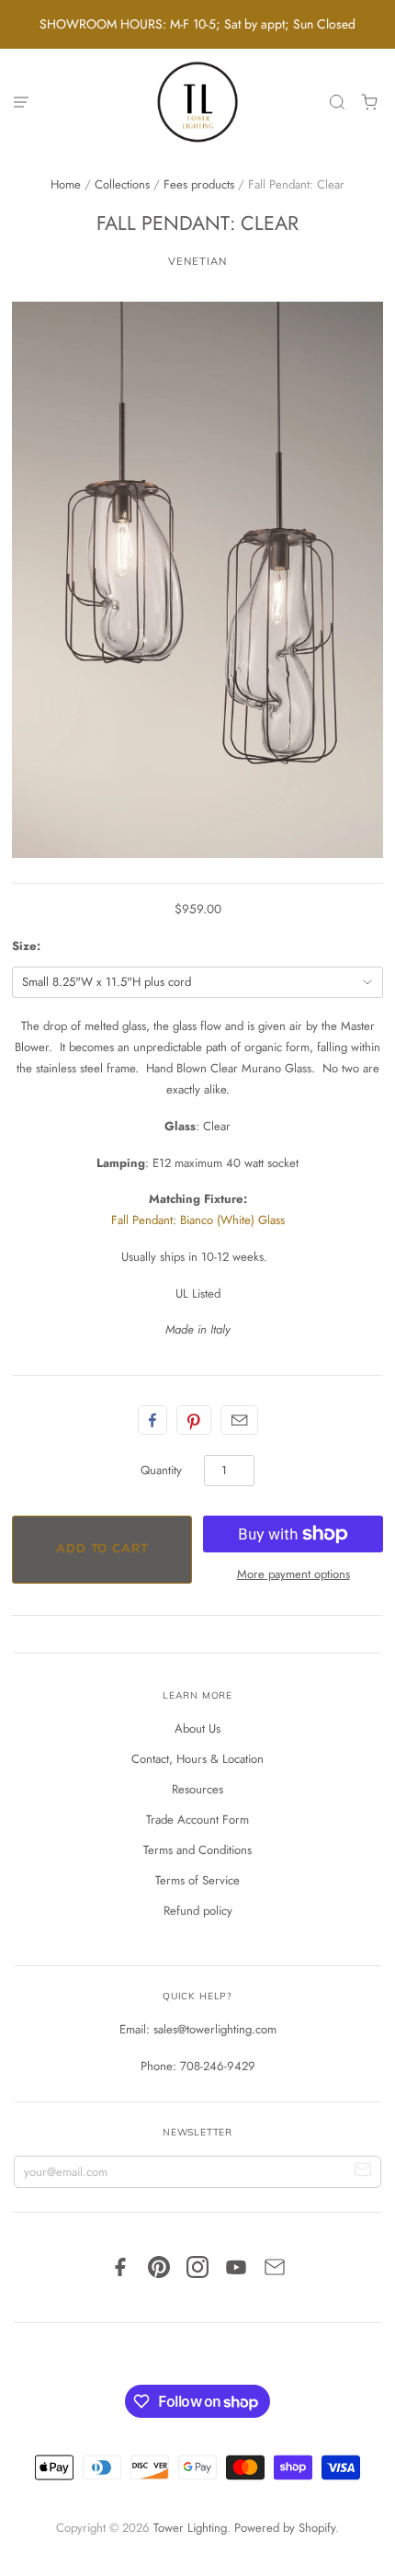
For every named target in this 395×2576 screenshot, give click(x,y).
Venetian (197, 261)
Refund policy (198, 1911)
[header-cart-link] (370, 103)
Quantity (161, 1470)
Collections (122, 184)
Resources (197, 1789)
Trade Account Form (197, 1820)
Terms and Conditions (197, 1850)
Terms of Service (197, 1880)
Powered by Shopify (285, 2528)
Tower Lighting (190, 2528)
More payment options (293, 1574)
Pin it (194, 1420)
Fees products (199, 184)
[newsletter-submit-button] (363, 2172)
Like (152, 1420)
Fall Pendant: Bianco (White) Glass (198, 1220)
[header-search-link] (338, 103)
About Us (197, 1729)
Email (239, 1420)
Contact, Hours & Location (197, 1759)
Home (66, 184)
